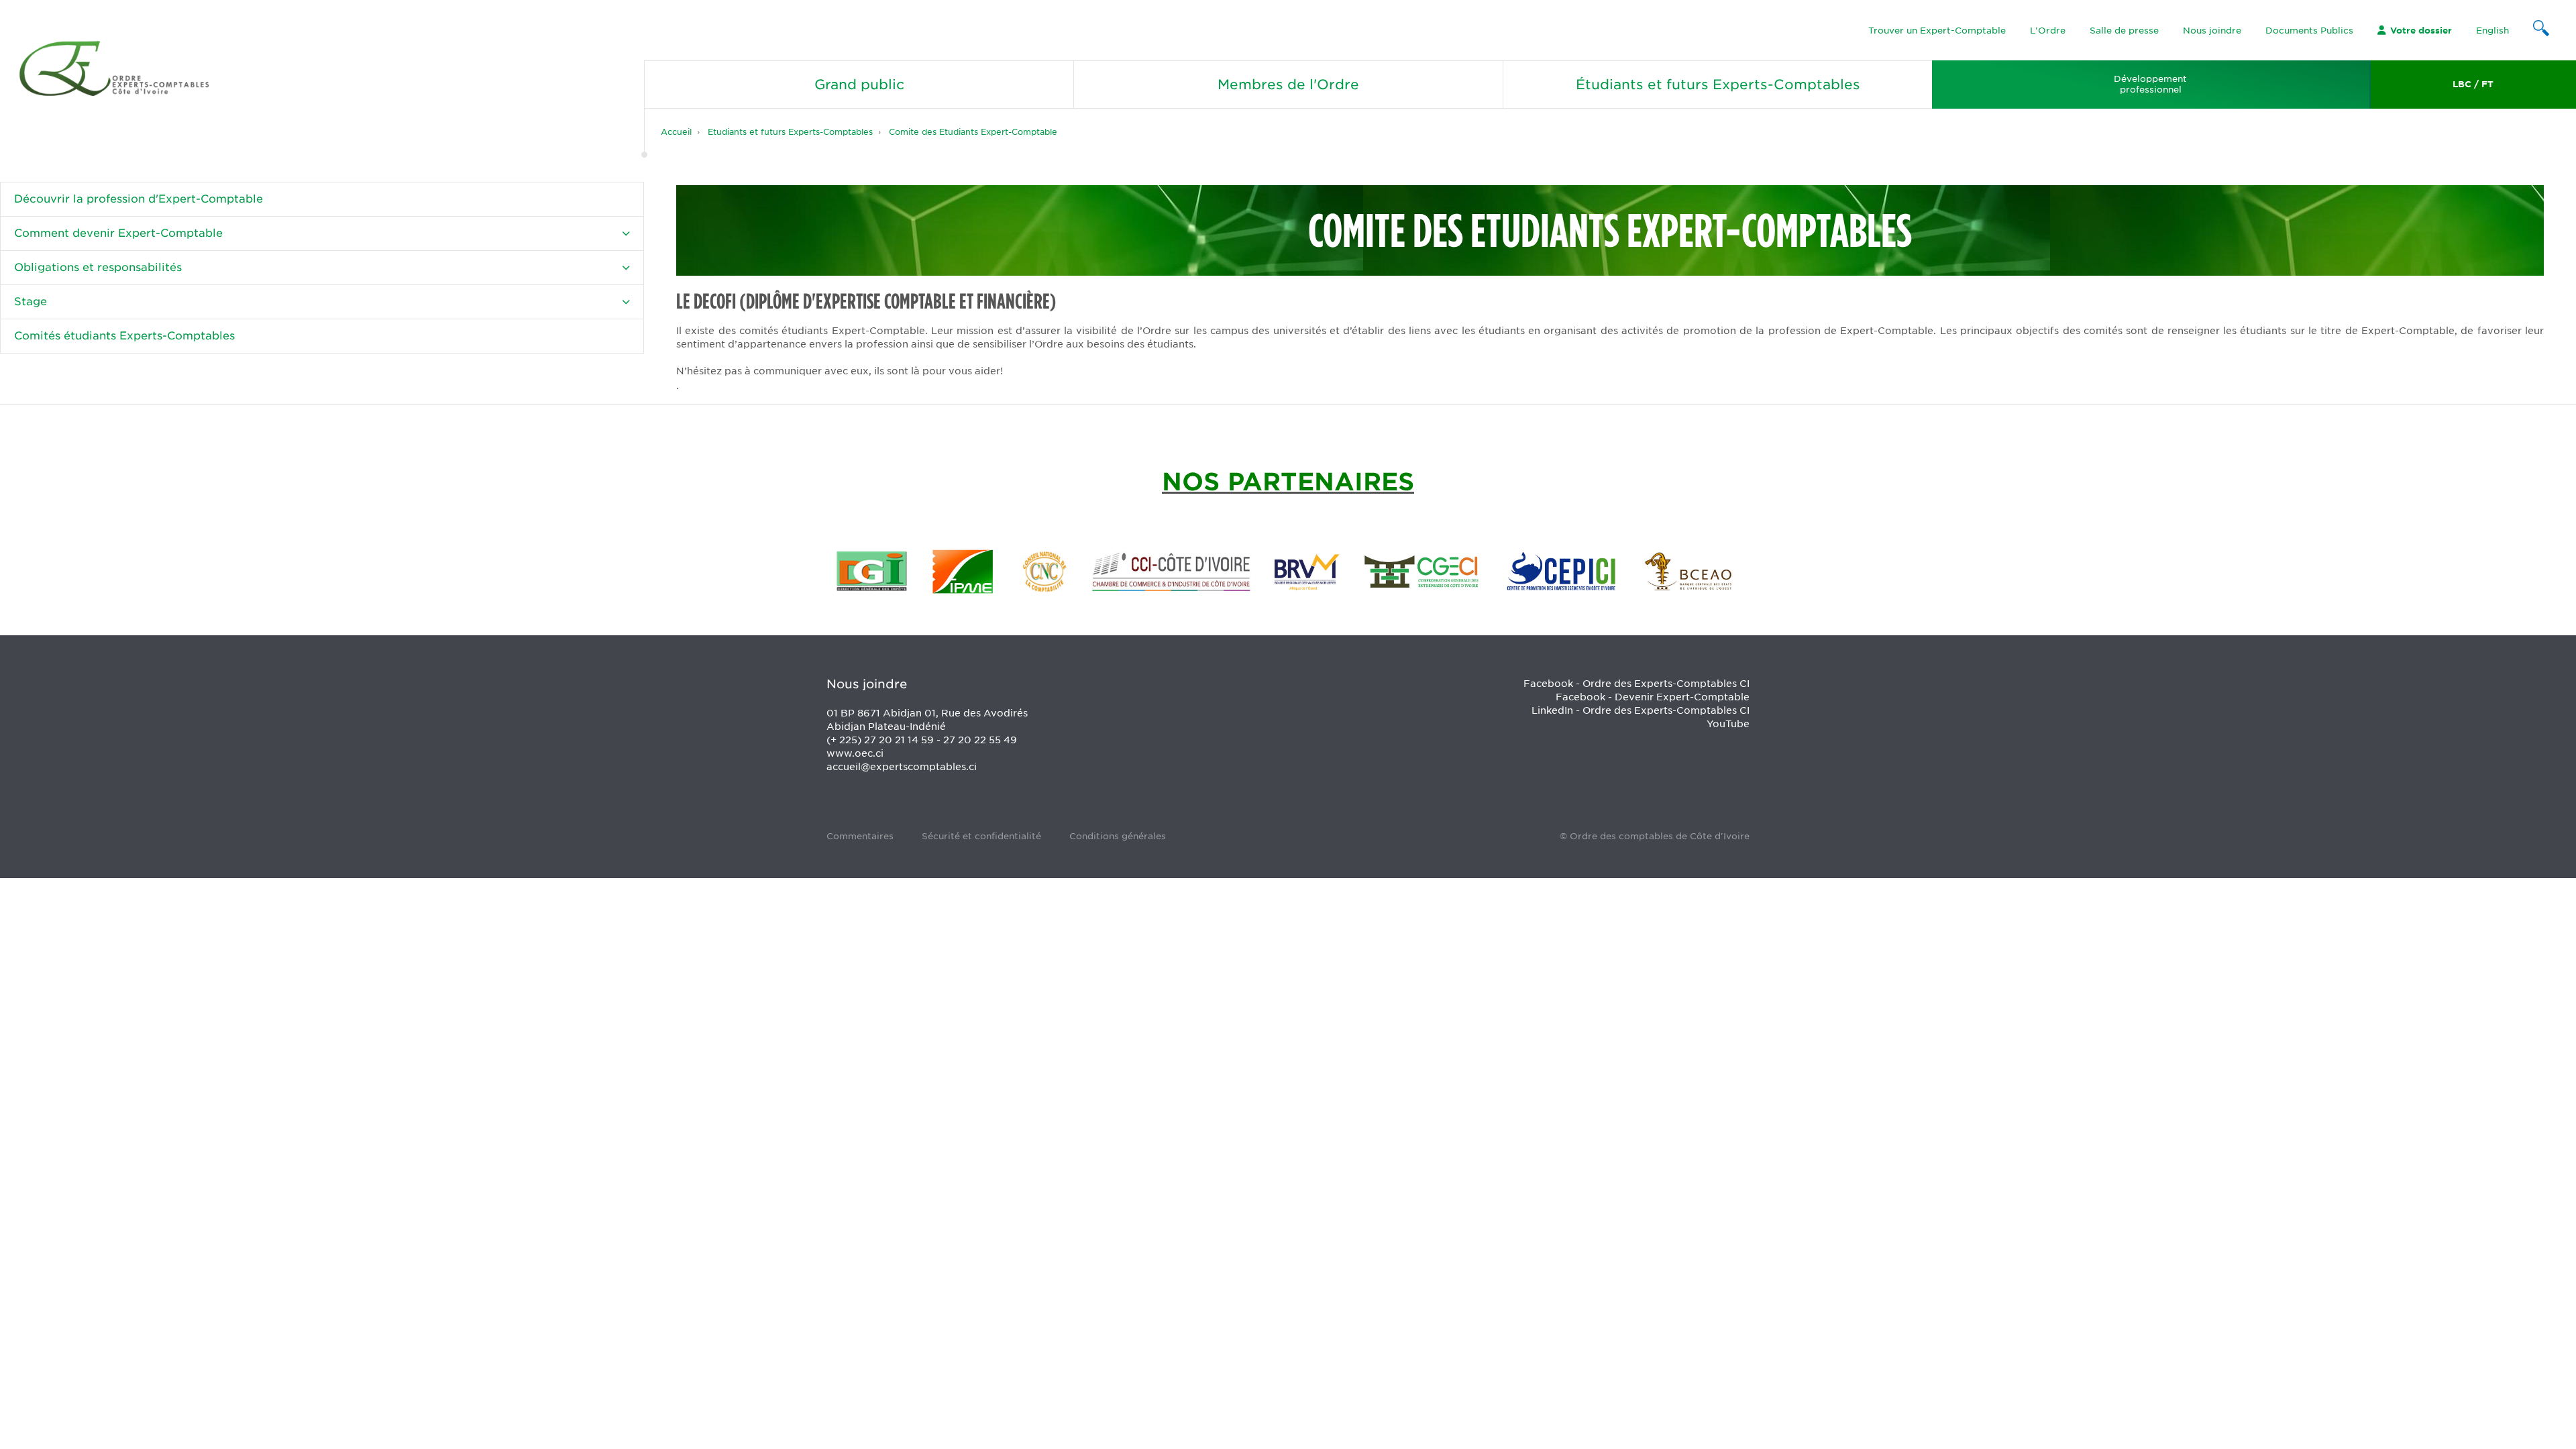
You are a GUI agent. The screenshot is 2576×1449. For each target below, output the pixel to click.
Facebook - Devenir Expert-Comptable (1653, 697)
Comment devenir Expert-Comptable (118, 233)
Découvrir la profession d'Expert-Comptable (139, 199)
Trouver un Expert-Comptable (1937, 31)
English (2492, 31)
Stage (31, 302)
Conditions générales (1118, 836)
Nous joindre (2212, 31)
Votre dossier (2421, 31)
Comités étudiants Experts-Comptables (124, 336)
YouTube (1728, 724)
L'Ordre (2048, 31)
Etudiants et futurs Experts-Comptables (790, 132)
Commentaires (860, 836)
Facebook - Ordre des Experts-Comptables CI (1636, 684)
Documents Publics (2309, 31)
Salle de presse (2124, 31)
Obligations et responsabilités (98, 267)
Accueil (676, 132)
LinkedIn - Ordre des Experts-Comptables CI (1641, 710)
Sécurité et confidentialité (981, 836)
